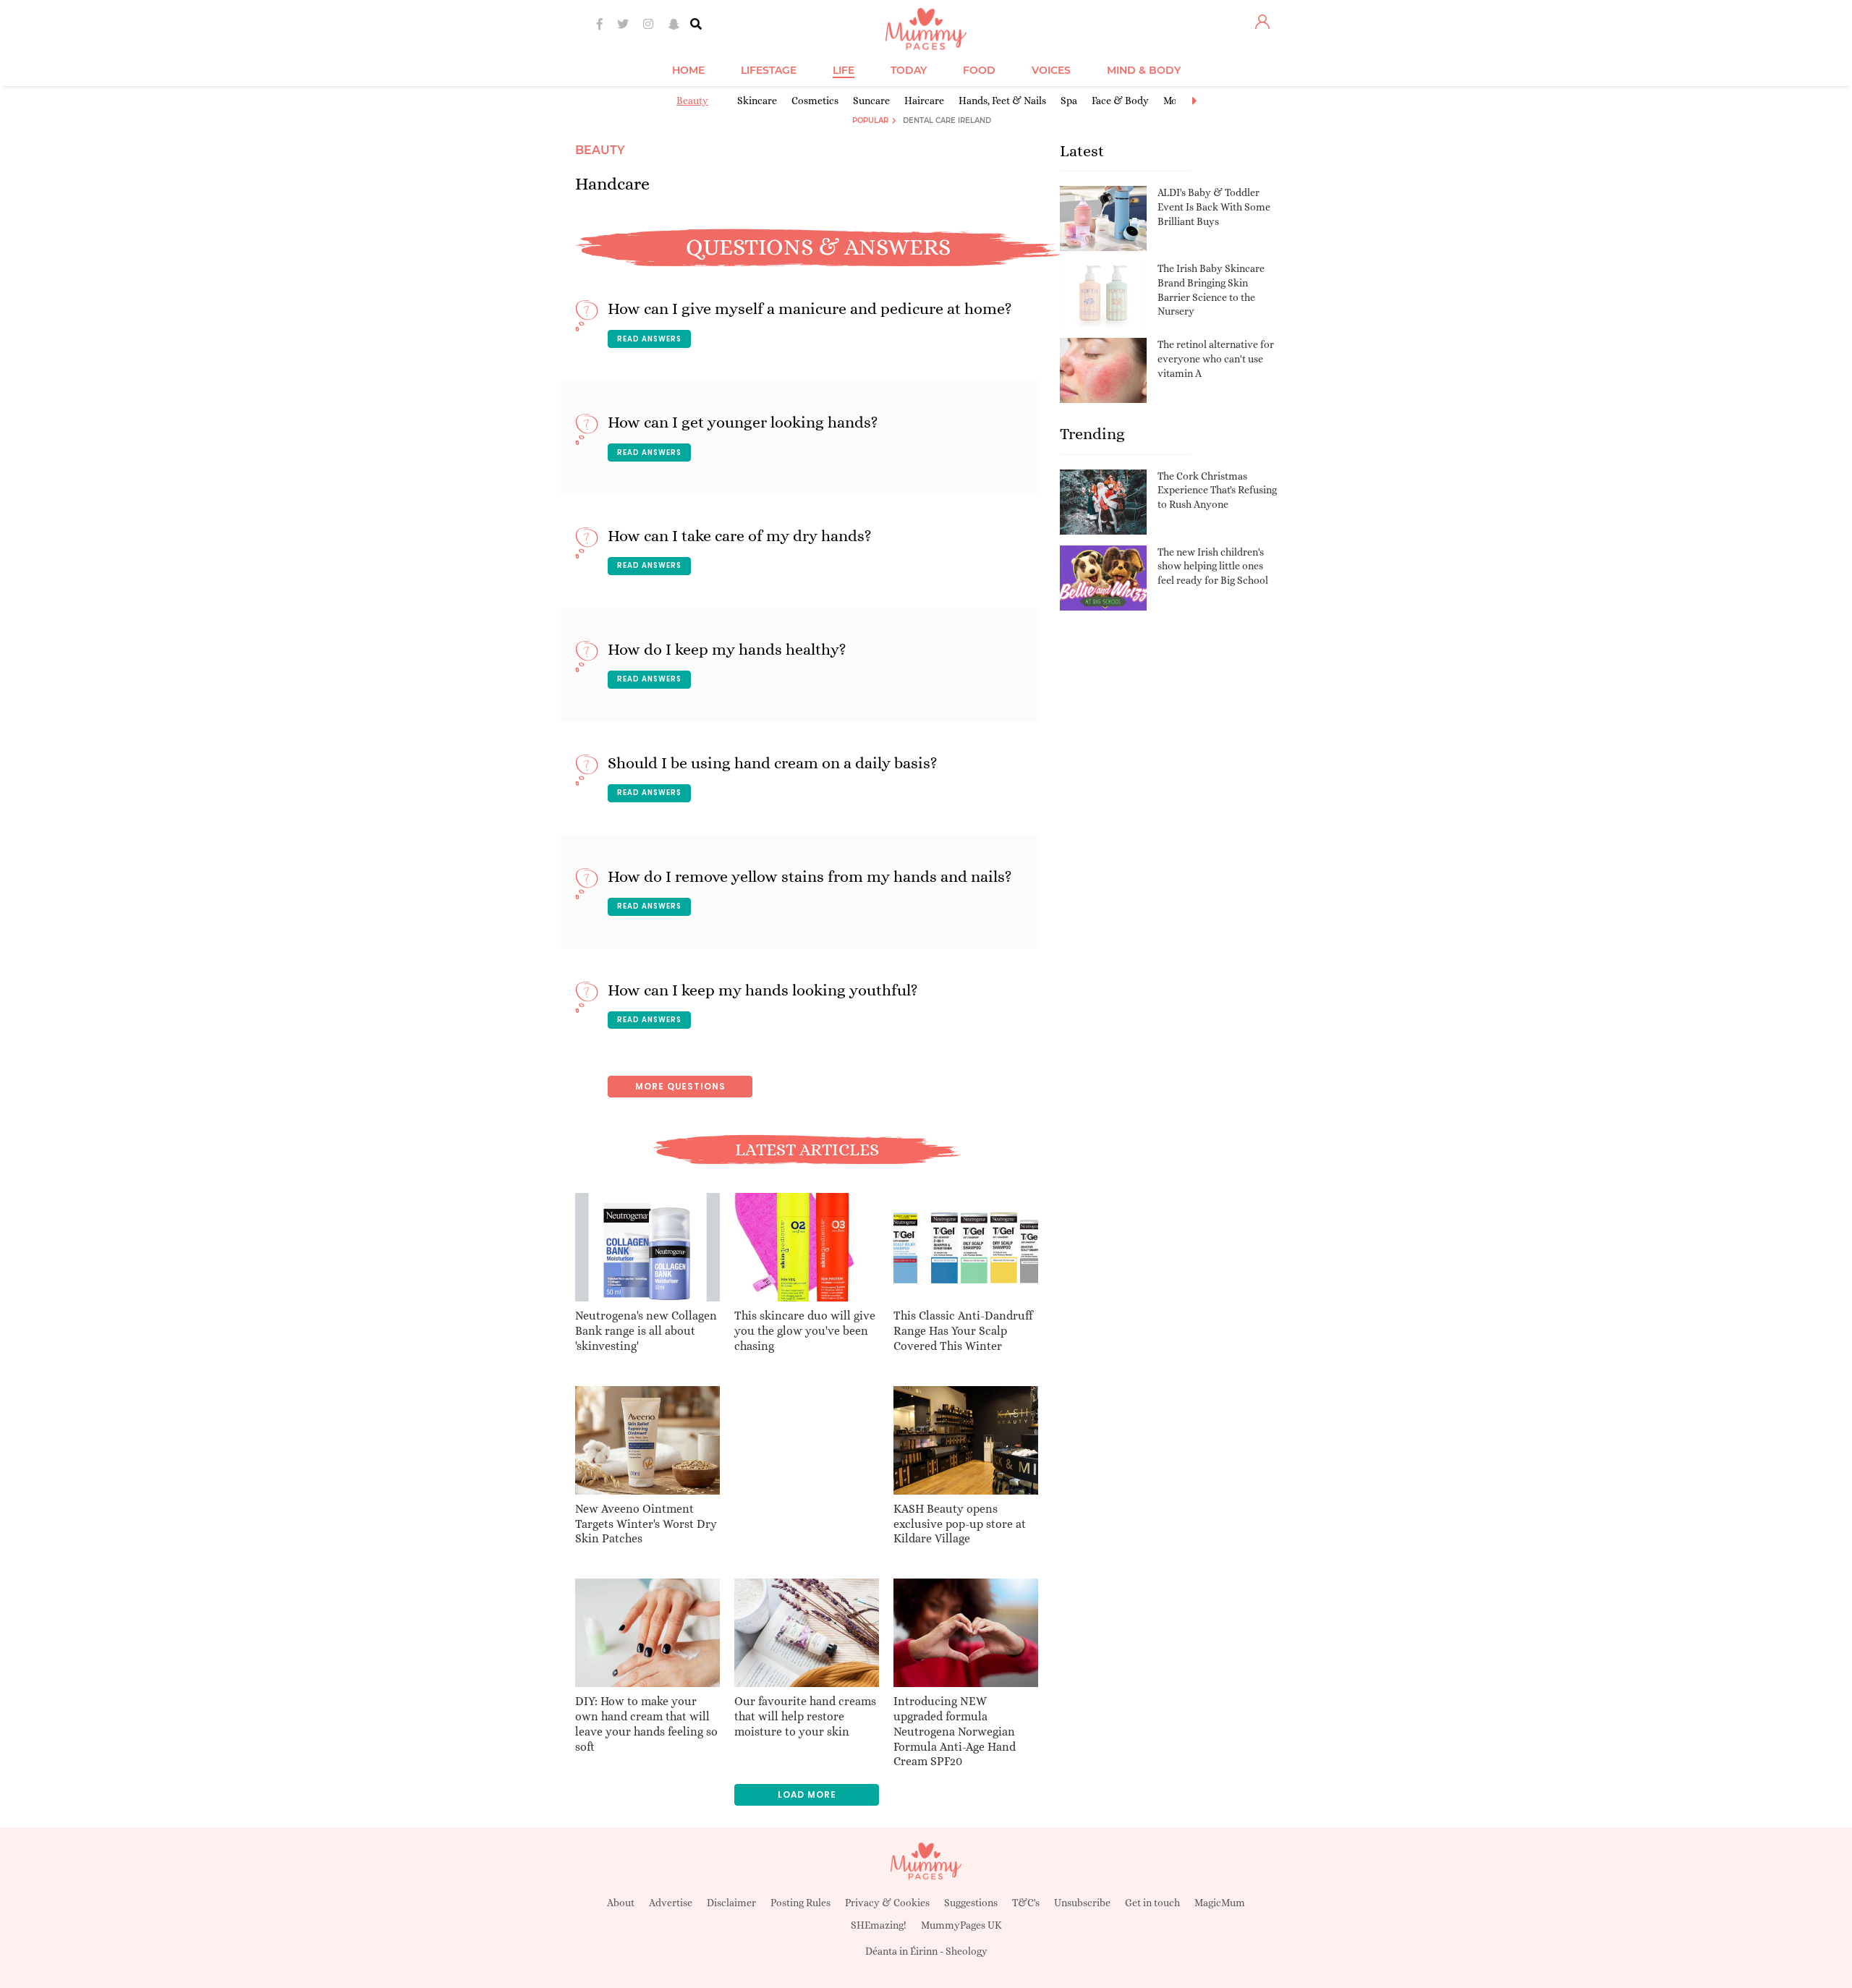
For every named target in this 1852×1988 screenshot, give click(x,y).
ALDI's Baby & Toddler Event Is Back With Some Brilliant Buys (1214, 207)
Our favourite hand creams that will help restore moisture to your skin (805, 1716)
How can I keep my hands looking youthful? (763, 990)
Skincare (757, 101)
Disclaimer (731, 1903)
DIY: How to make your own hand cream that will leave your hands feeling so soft (646, 1724)
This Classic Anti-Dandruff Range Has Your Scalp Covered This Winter (963, 1331)
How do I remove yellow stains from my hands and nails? (810, 876)
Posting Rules (800, 1903)
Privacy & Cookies (887, 1903)
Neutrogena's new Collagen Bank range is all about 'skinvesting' (646, 1331)
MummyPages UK (961, 1925)
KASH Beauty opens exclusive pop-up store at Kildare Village (960, 1524)
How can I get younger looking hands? (743, 422)
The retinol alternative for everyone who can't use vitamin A (1216, 358)
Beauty (692, 101)
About (621, 1903)
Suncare (871, 101)
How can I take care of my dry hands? (740, 536)
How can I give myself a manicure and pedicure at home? (810, 309)
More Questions (680, 1086)
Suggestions (971, 1903)
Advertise (671, 1903)
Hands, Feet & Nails (1002, 101)
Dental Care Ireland (947, 120)
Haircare (924, 101)
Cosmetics (815, 101)
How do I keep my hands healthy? (727, 649)
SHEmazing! (879, 1925)
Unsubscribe (1082, 1903)
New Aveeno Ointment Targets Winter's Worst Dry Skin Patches (646, 1524)
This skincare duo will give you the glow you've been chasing (805, 1331)
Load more (807, 1794)
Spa (1069, 101)
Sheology (967, 1951)
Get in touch (1152, 1903)
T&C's (1026, 1903)
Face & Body (1120, 101)
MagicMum (1220, 1903)
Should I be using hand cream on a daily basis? (773, 763)
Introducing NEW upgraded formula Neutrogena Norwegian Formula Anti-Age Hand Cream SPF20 (955, 1731)
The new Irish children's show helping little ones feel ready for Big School (1213, 566)
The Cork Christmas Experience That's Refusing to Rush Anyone (1217, 490)
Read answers (649, 339)
